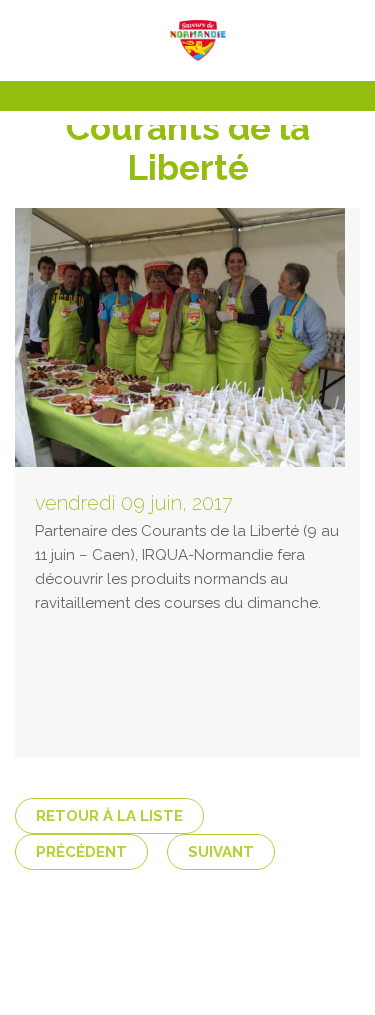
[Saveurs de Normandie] (188, 40)
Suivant (221, 852)
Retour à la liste (109, 816)
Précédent (81, 852)
